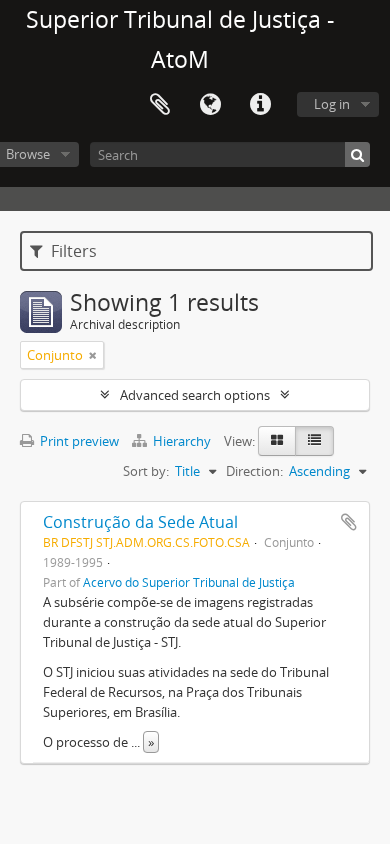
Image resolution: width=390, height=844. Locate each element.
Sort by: (146, 471)
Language (210, 105)
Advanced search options (195, 395)
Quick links (260, 105)
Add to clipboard (349, 522)
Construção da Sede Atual (140, 522)
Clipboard (160, 105)
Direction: (254, 471)
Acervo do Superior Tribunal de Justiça (189, 582)
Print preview (78, 441)
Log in (332, 104)
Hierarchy (182, 441)
